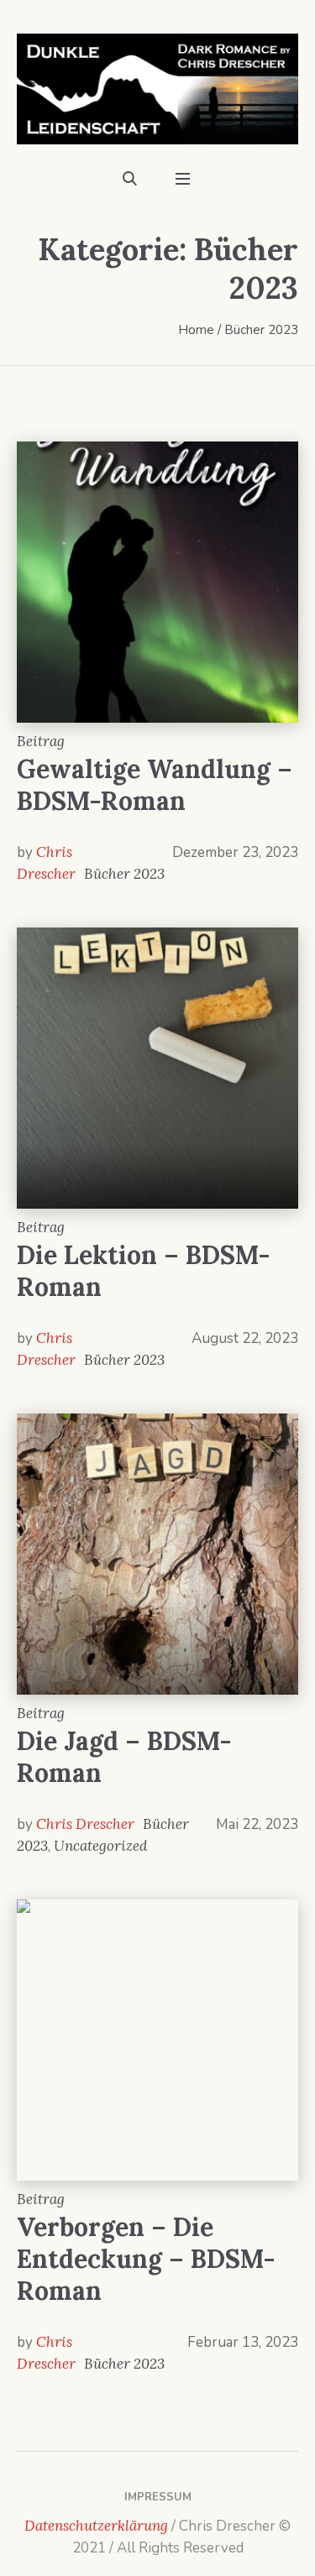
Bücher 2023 (124, 874)
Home (196, 330)
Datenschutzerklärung (96, 2526)
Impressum (158, 2497)
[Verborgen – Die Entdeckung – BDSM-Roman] (157, 2040)
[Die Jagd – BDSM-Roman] (157, 1554)
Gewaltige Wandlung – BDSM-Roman (155, 785)
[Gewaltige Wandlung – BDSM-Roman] (157, 582)
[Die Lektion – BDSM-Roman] (157, 1068)
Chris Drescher (85, 1824)
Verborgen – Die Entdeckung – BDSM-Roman (146, 2259)
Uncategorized (100, 1846)
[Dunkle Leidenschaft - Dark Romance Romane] (157, 89)
